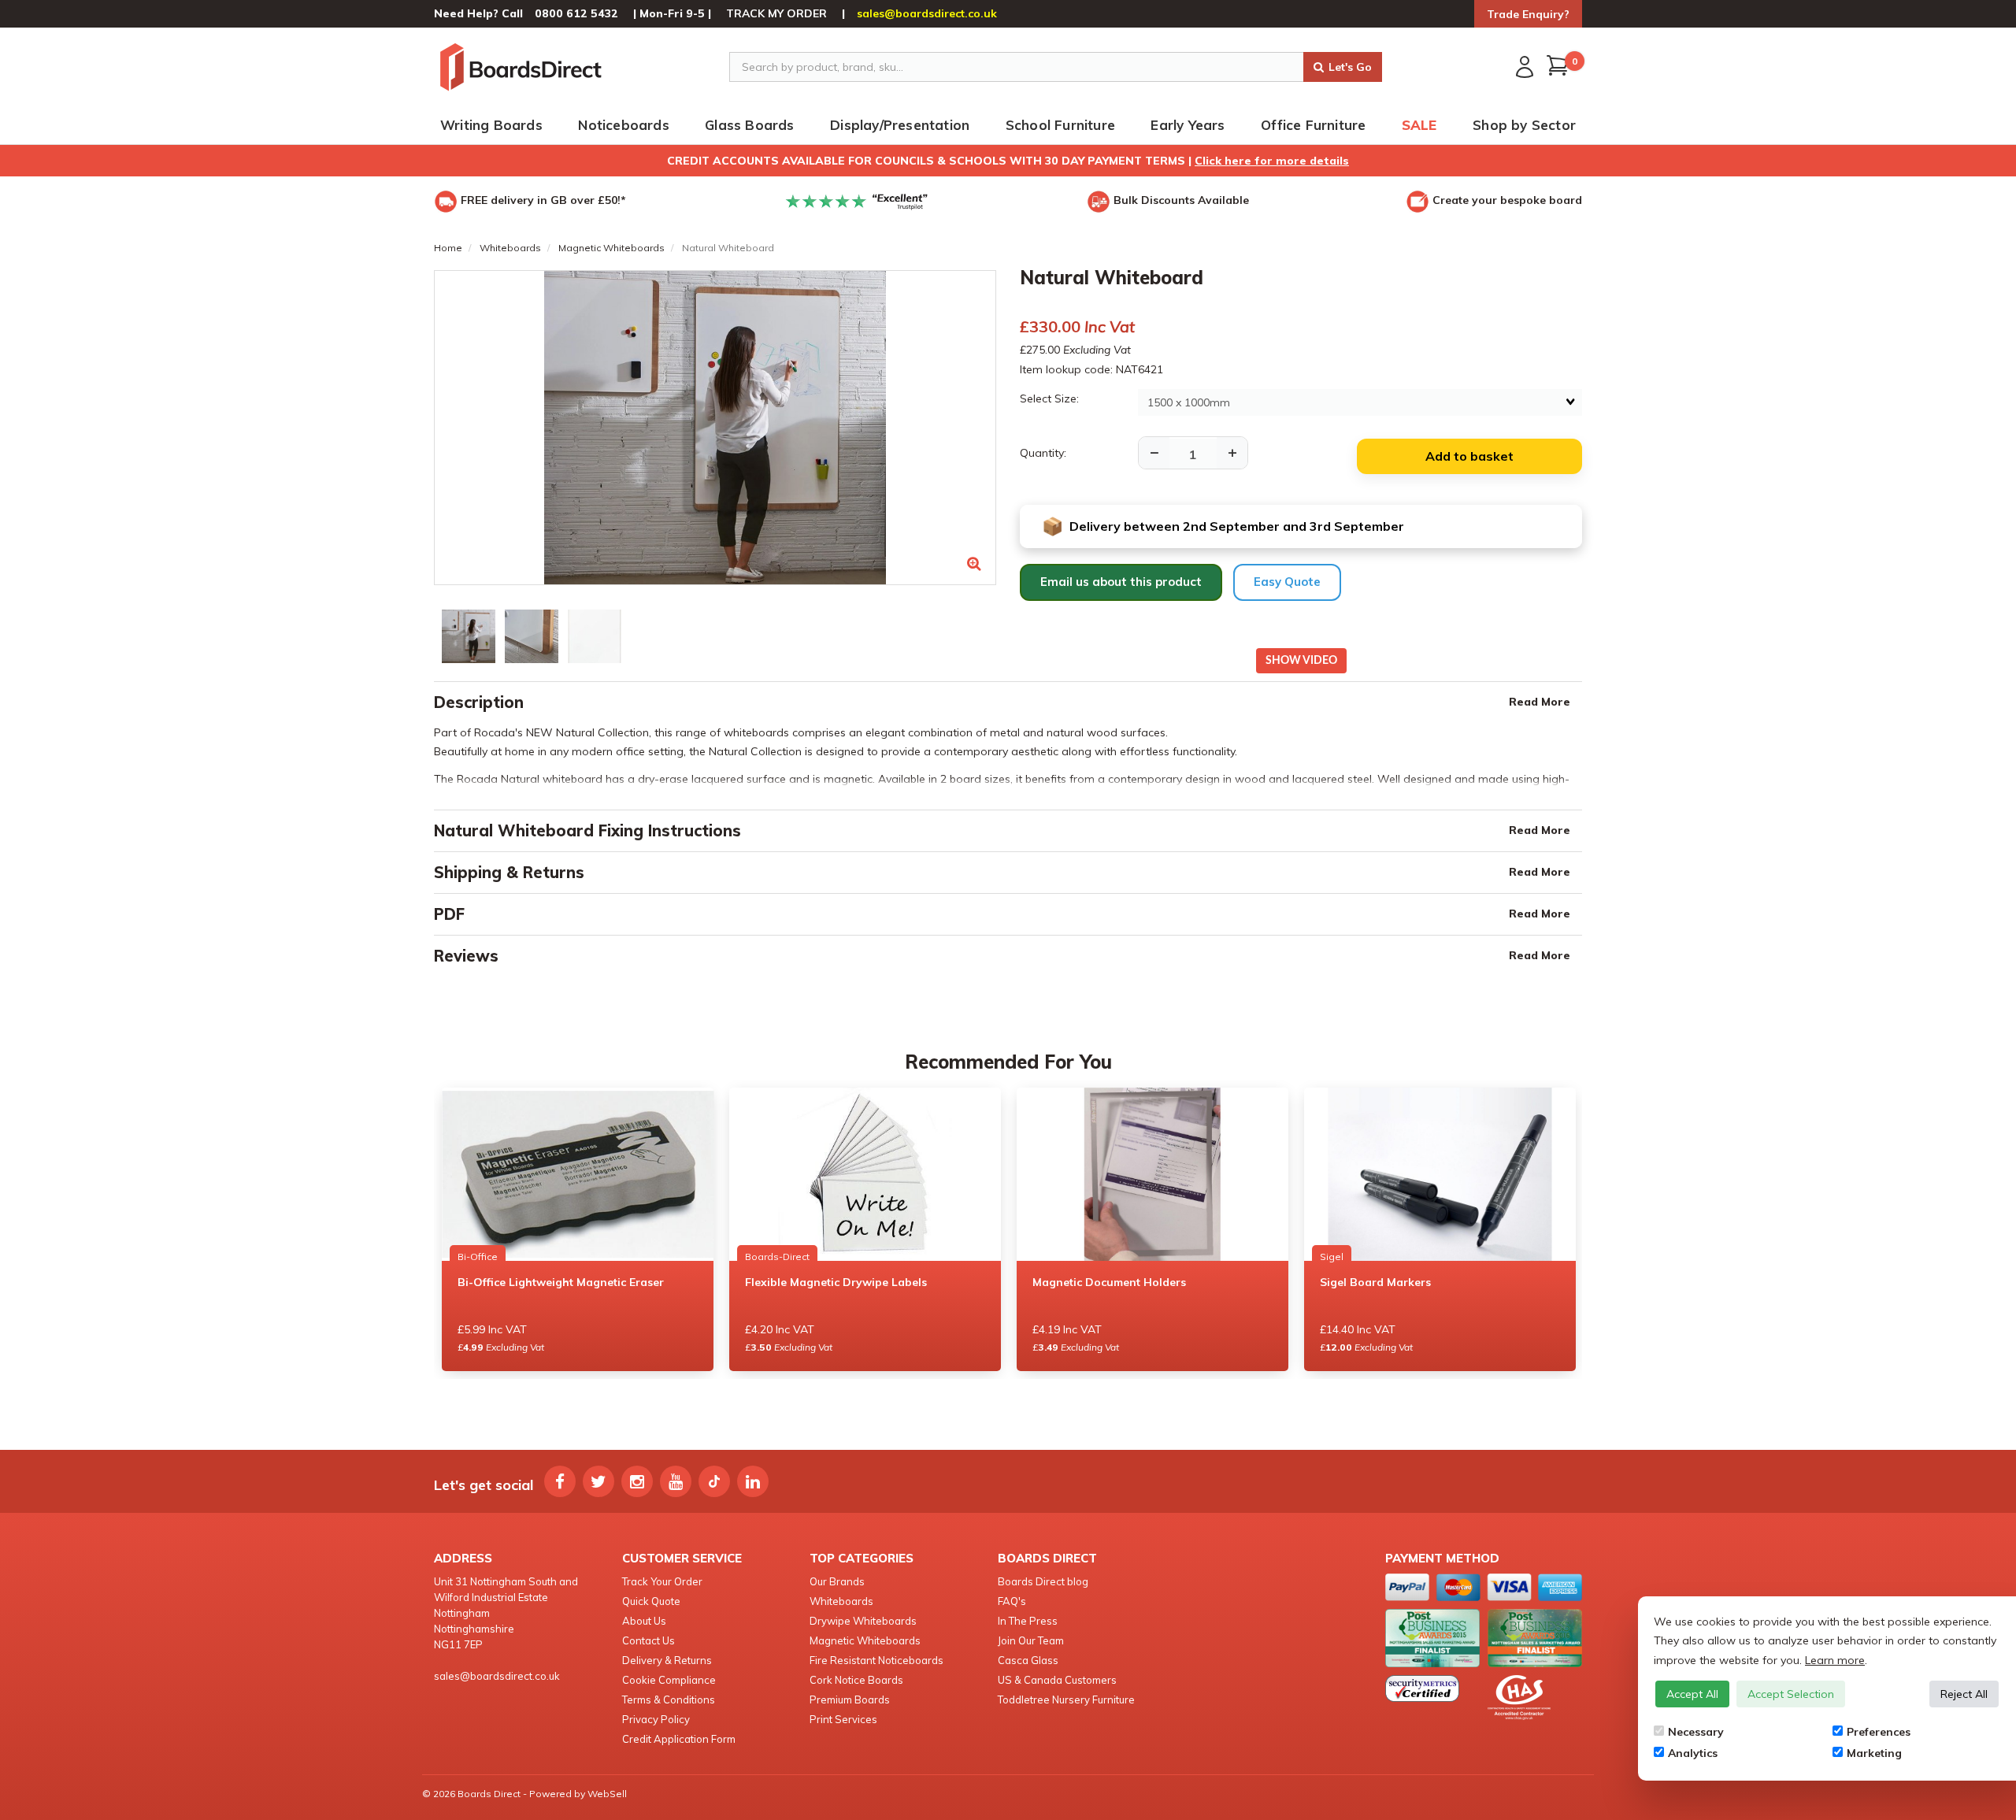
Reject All (1964, 1694)
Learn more (1835, 1660)
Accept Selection (1791, 1694)
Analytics (1693, 1753)
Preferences (1879, 1732)
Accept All (1692, 1694)
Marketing (1874, 1753)
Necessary (1696, 1732)
